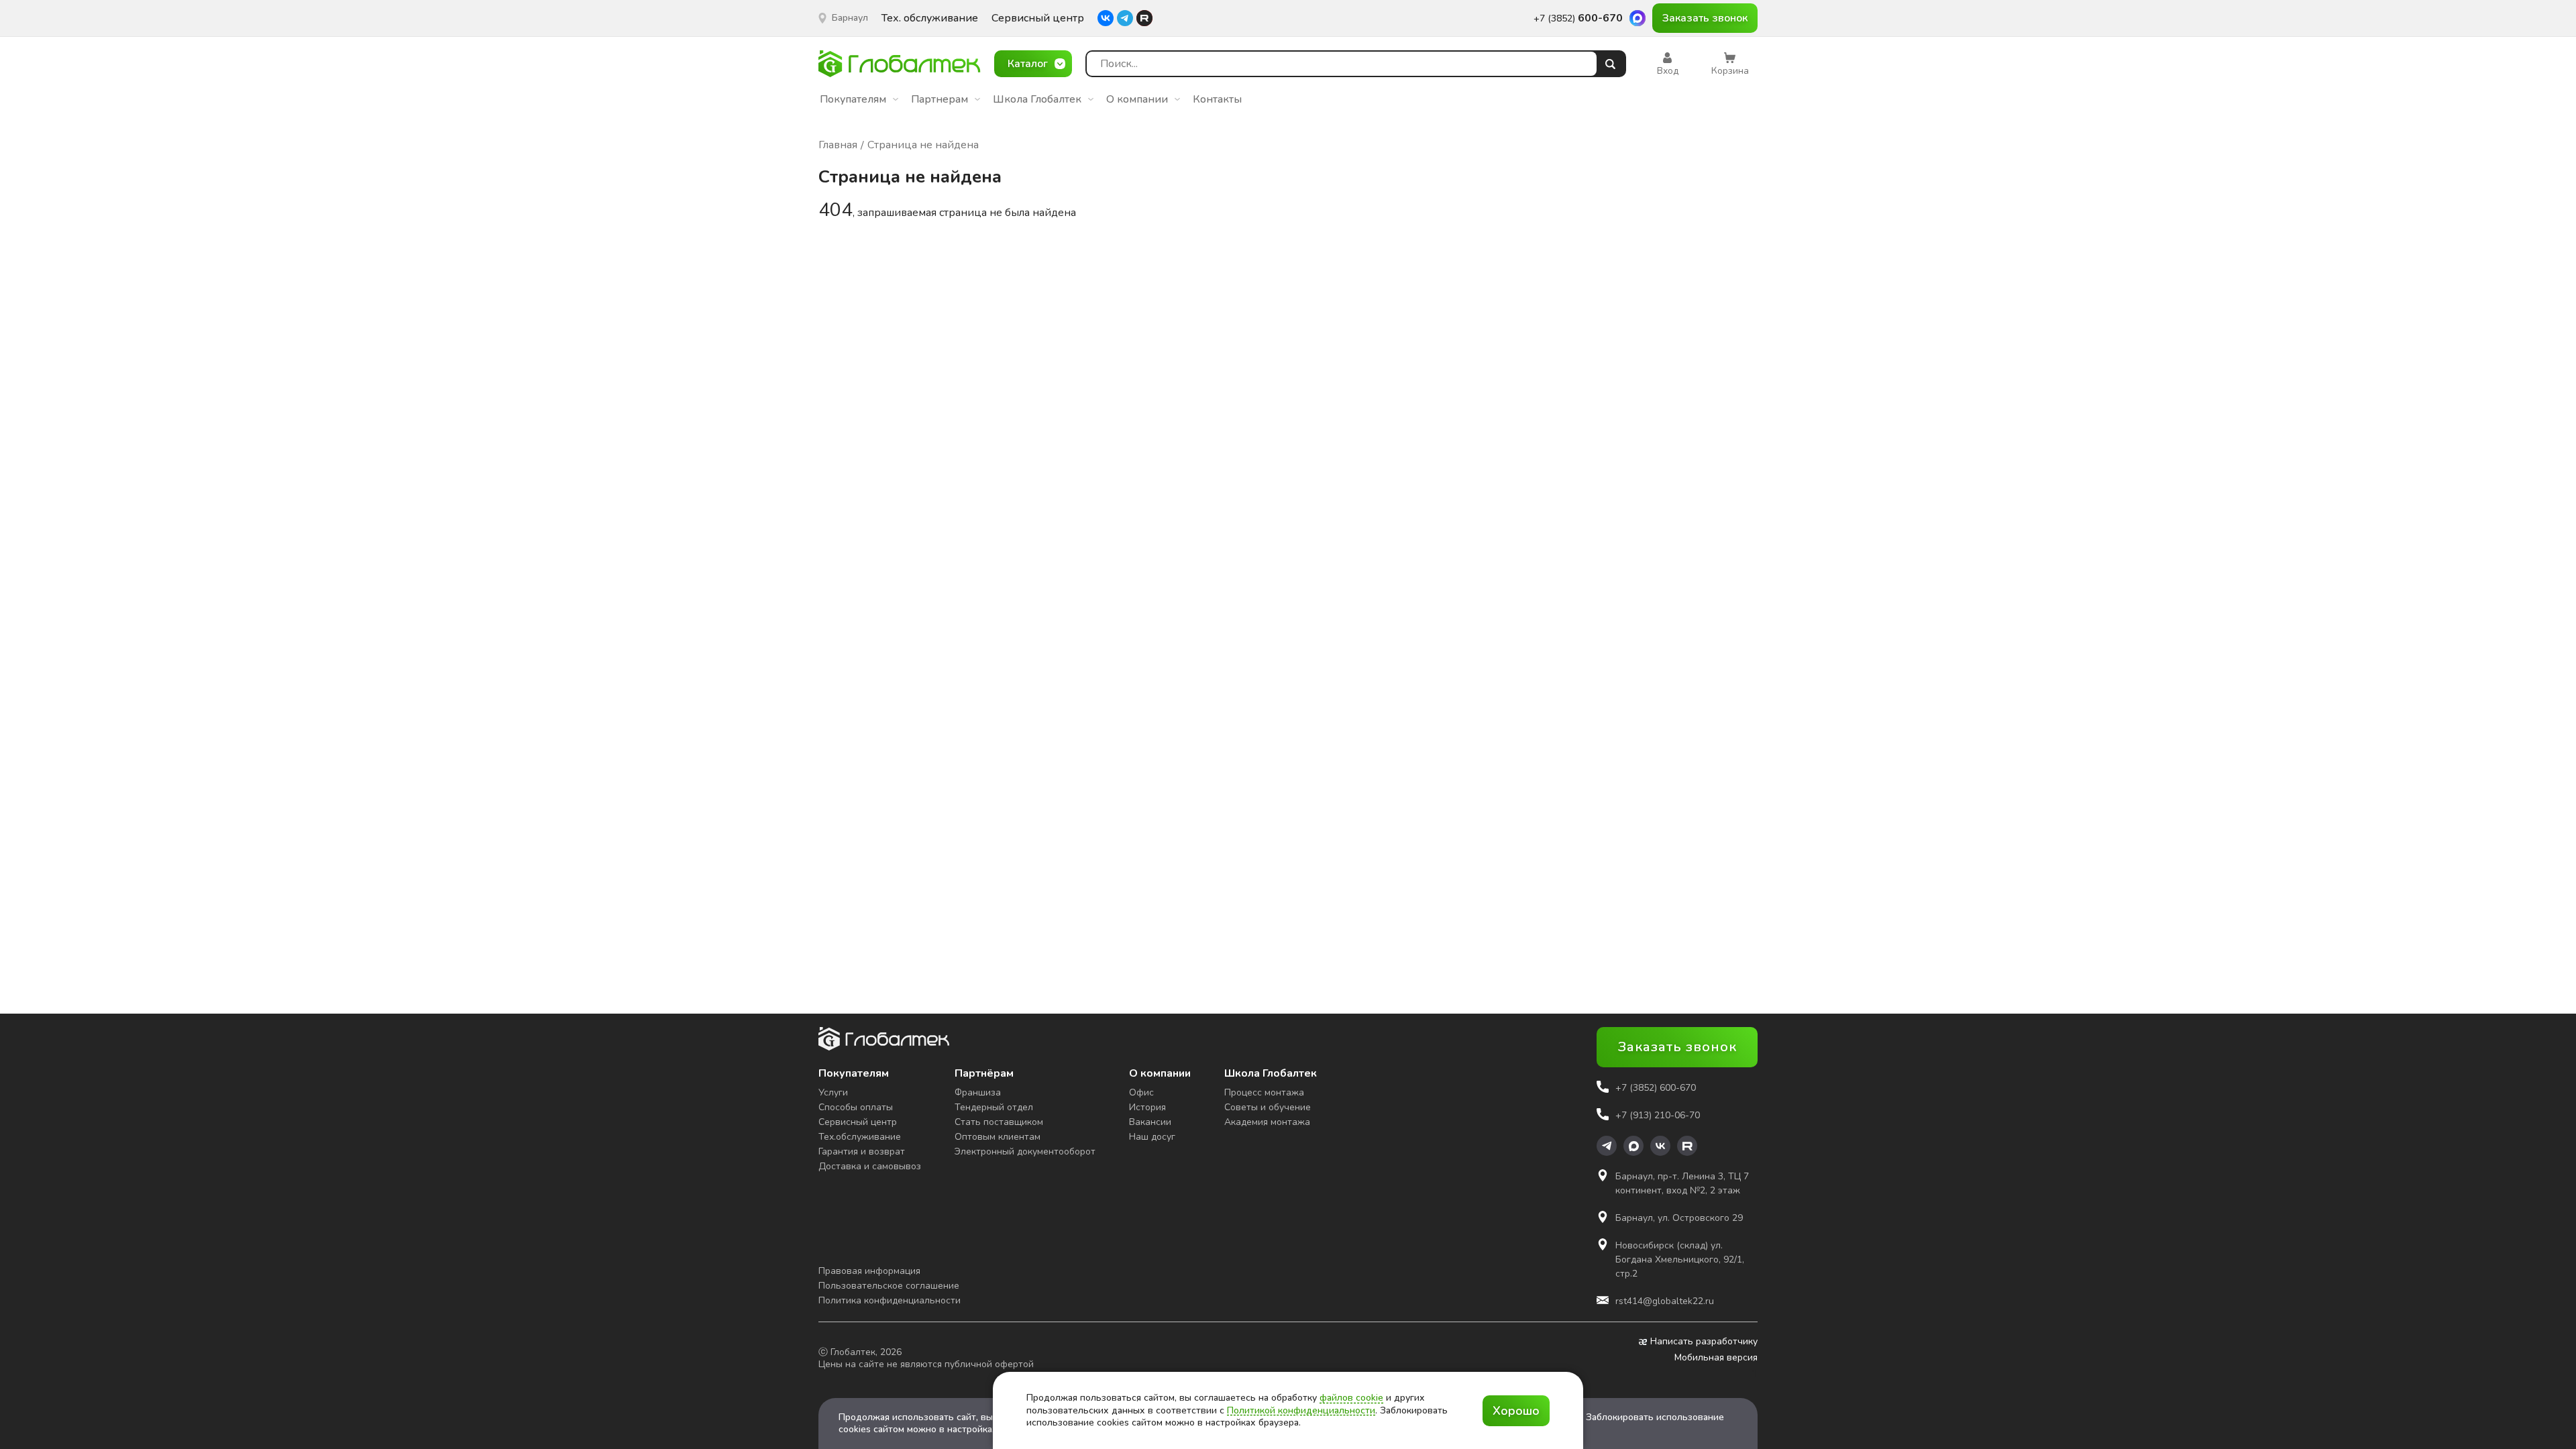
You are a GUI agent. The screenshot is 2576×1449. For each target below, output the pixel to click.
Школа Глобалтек (1037, 99)
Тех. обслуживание (930, 18)
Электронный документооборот (1025, 1151)
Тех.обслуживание (860, 1137)
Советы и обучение (1268, 1107)
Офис (1141, 1092)
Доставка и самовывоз (870, 1166)
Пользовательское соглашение (889, 1286)
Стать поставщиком (999, 1122)
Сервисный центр (1038, 18)
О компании (1137, 99)
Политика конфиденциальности (890, 1300)
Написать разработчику (1704, 1342)
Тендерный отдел (994, 1107)
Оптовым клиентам (998, 1137)
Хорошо (1516, 1411)
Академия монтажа (1267, 1122)
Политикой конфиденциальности (1301, 1410)
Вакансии (1150, 1122)
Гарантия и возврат (862, 1151)
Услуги (833, 1092)
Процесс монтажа (1264, 1092)
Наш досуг (1152, 1137)
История (1147, 1107)
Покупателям (853, 99)
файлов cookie (1351, 1398)
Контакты (1217, 99)
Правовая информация (869, 1271)
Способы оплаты (856, 1107)
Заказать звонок (1705, 18)
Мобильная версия (1716, 1358)
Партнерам (940, 99)
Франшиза (978, 1092)
